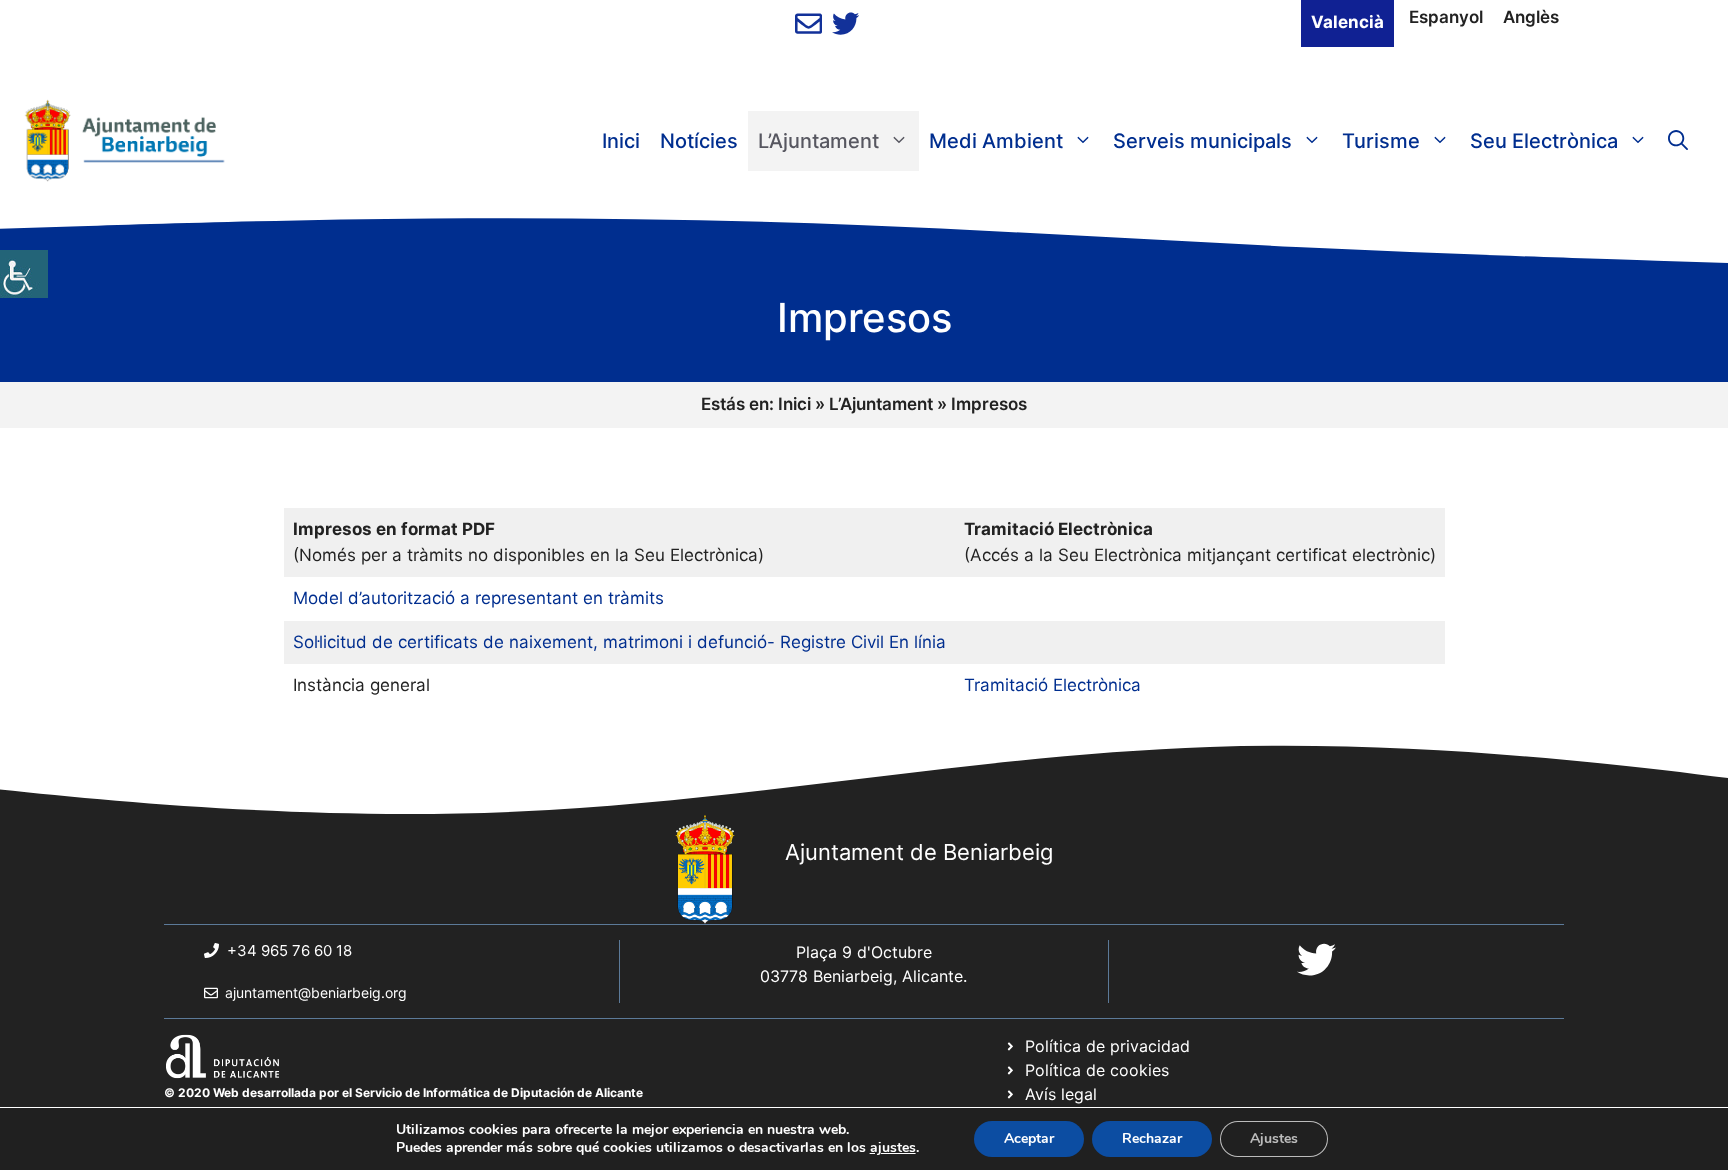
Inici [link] (621, 141)
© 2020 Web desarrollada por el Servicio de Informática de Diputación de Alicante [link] (403, 1092)
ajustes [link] (893, 1148)
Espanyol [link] (1446, 17)
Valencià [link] (1347, 22)
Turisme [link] (1381, 141)
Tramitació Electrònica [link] (1052, 685)
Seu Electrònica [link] (1544, 141)
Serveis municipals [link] (1202, 141)
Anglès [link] (1531, 17)
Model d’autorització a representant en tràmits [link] (478, 598)
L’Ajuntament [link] (818, 141)
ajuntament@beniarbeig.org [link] (316, 992)
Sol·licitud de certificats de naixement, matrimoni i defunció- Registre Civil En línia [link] (619, 642)
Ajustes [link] (1274, 1138)
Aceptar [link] (1029, 1138)
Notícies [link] (699, 141)
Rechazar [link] (1152, 1138)
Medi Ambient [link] (996, 141)
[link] (24, 274)
